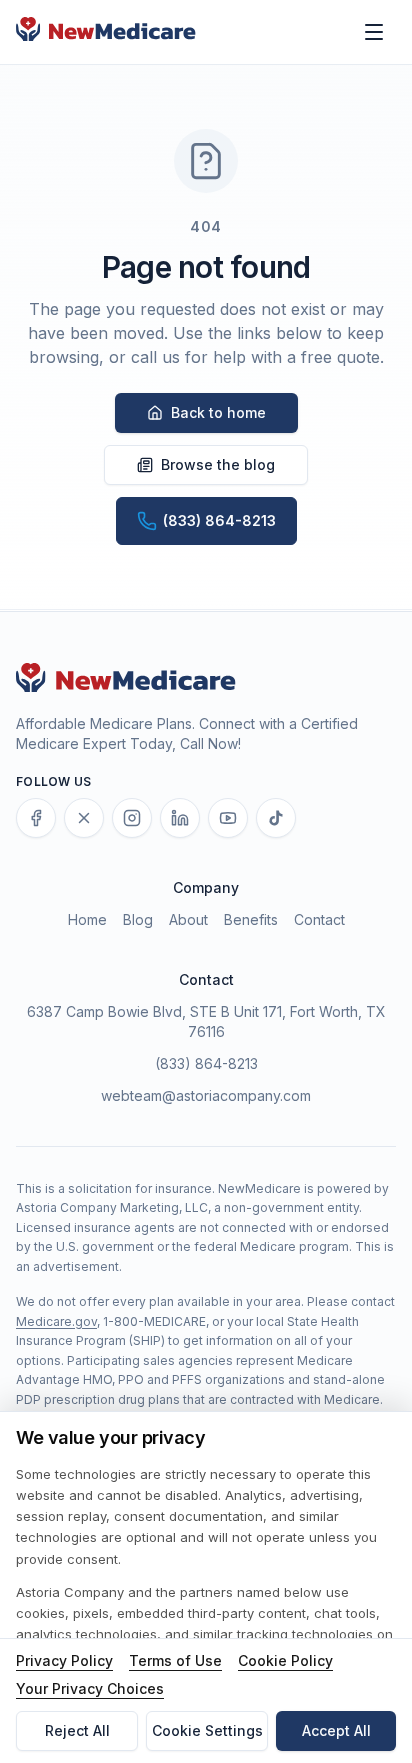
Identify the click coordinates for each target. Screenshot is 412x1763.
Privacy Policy (64, 1660)
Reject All (77, 1730)
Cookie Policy (285, 1660)
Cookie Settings (207, 1730)
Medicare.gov (56, 1321)
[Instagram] (132, 818)
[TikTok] (276, 818)
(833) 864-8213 (206, 1063)
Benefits (251, 919)
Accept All (336, 1730)
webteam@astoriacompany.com (206, 1095)
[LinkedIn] (180, 818)
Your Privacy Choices (90, 1688)
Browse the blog (218, 464)
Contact (319, 919)
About (188, 919)
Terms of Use (175, 1660)
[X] (84, 818)
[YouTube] (228, 818)
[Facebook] (36, 818)
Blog (138, 919)
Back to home (218, 412)
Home (87, 919)
